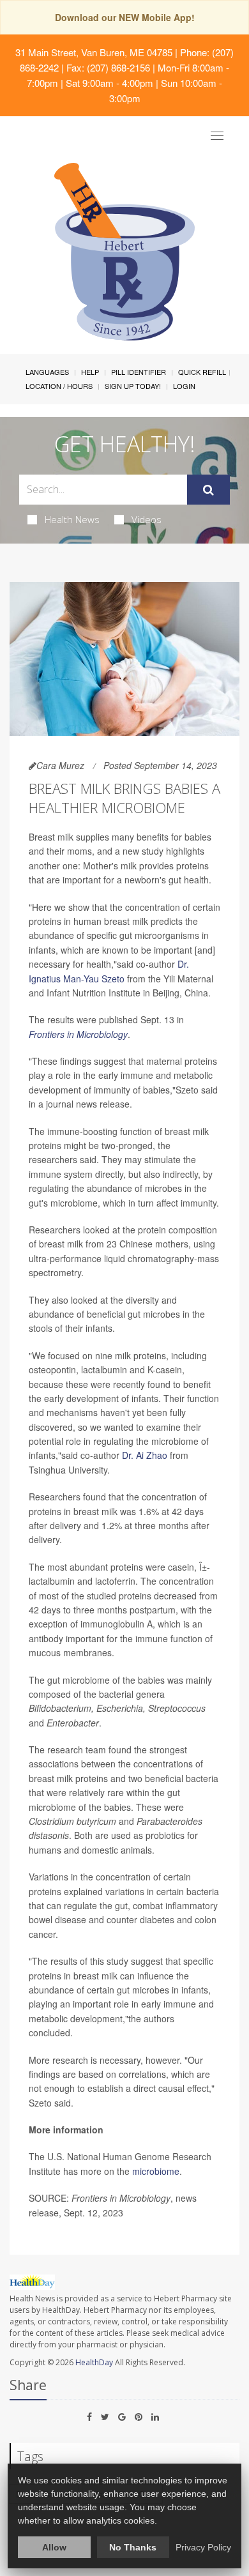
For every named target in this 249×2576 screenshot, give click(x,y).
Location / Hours (59, 386)
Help (90, 372)
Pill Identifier (139, 372)
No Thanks (133, 2547)
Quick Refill (202, 372)
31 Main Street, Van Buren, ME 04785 (94, 52)
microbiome (156, 2171)
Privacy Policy (203, 2547)
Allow (54, 2547)
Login (184, 386)
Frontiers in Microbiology (78, 1034)
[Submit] (208, 490)
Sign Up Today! (133, 386)
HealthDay (94, 2362)
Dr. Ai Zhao (145, 1455)
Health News (72, 519)
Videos (147, 519)
